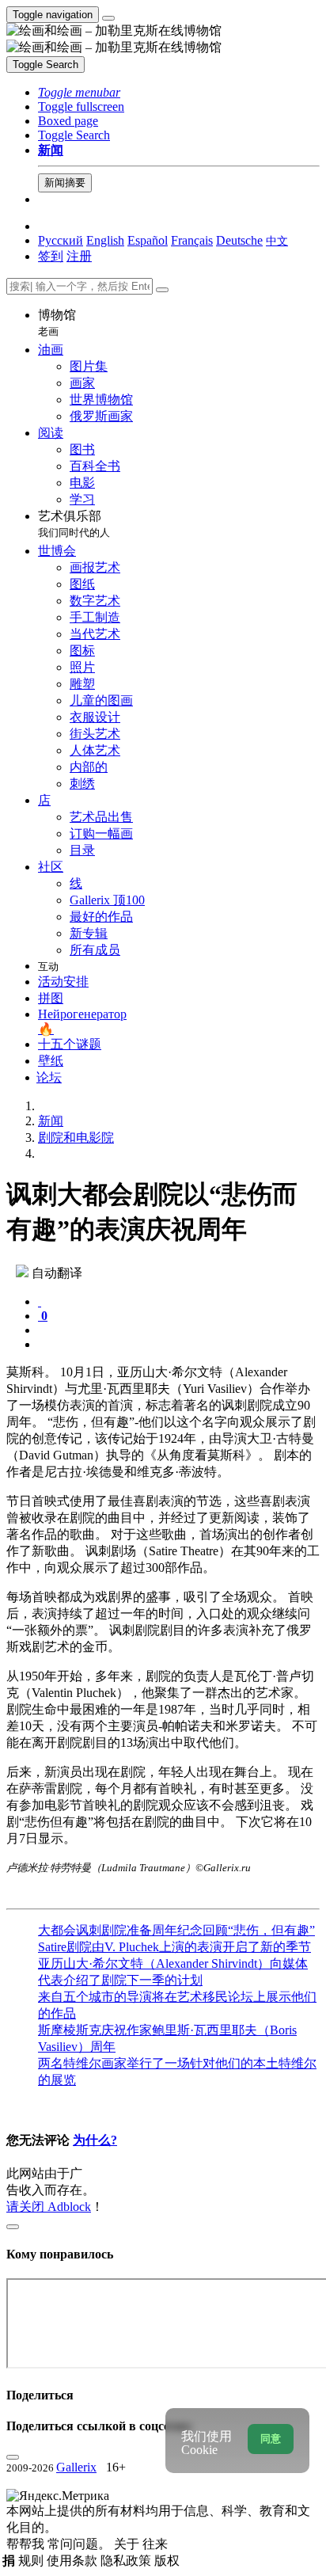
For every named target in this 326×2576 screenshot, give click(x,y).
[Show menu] (108, 18)
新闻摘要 (65, 183)
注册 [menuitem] (79, 256)
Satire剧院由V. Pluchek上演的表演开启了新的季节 (174, 1947)
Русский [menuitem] (61, 240)
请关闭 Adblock (49, 2207)
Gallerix (76, 2467)
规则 (32, 2561)
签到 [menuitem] (51, 256)
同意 (271, 2439)
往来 (155, 2544)
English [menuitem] (105, 240)
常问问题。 (81, 2544)
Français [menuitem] (192, 240)
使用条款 (74, 2561)
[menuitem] (277, 240)
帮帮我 (27, 2544)
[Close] (162, 290)
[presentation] (179, 1330)
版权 (167, 2561)
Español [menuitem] (148, 240)
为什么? (95, 2140)
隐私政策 (127, 2561)
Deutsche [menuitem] (239, 240)
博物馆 (57, 323)
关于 (128, 2544)
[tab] (40, 1301)
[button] (79, 92)
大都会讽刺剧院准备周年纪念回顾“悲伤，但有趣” (176, 1930)
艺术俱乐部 (74, 524)
